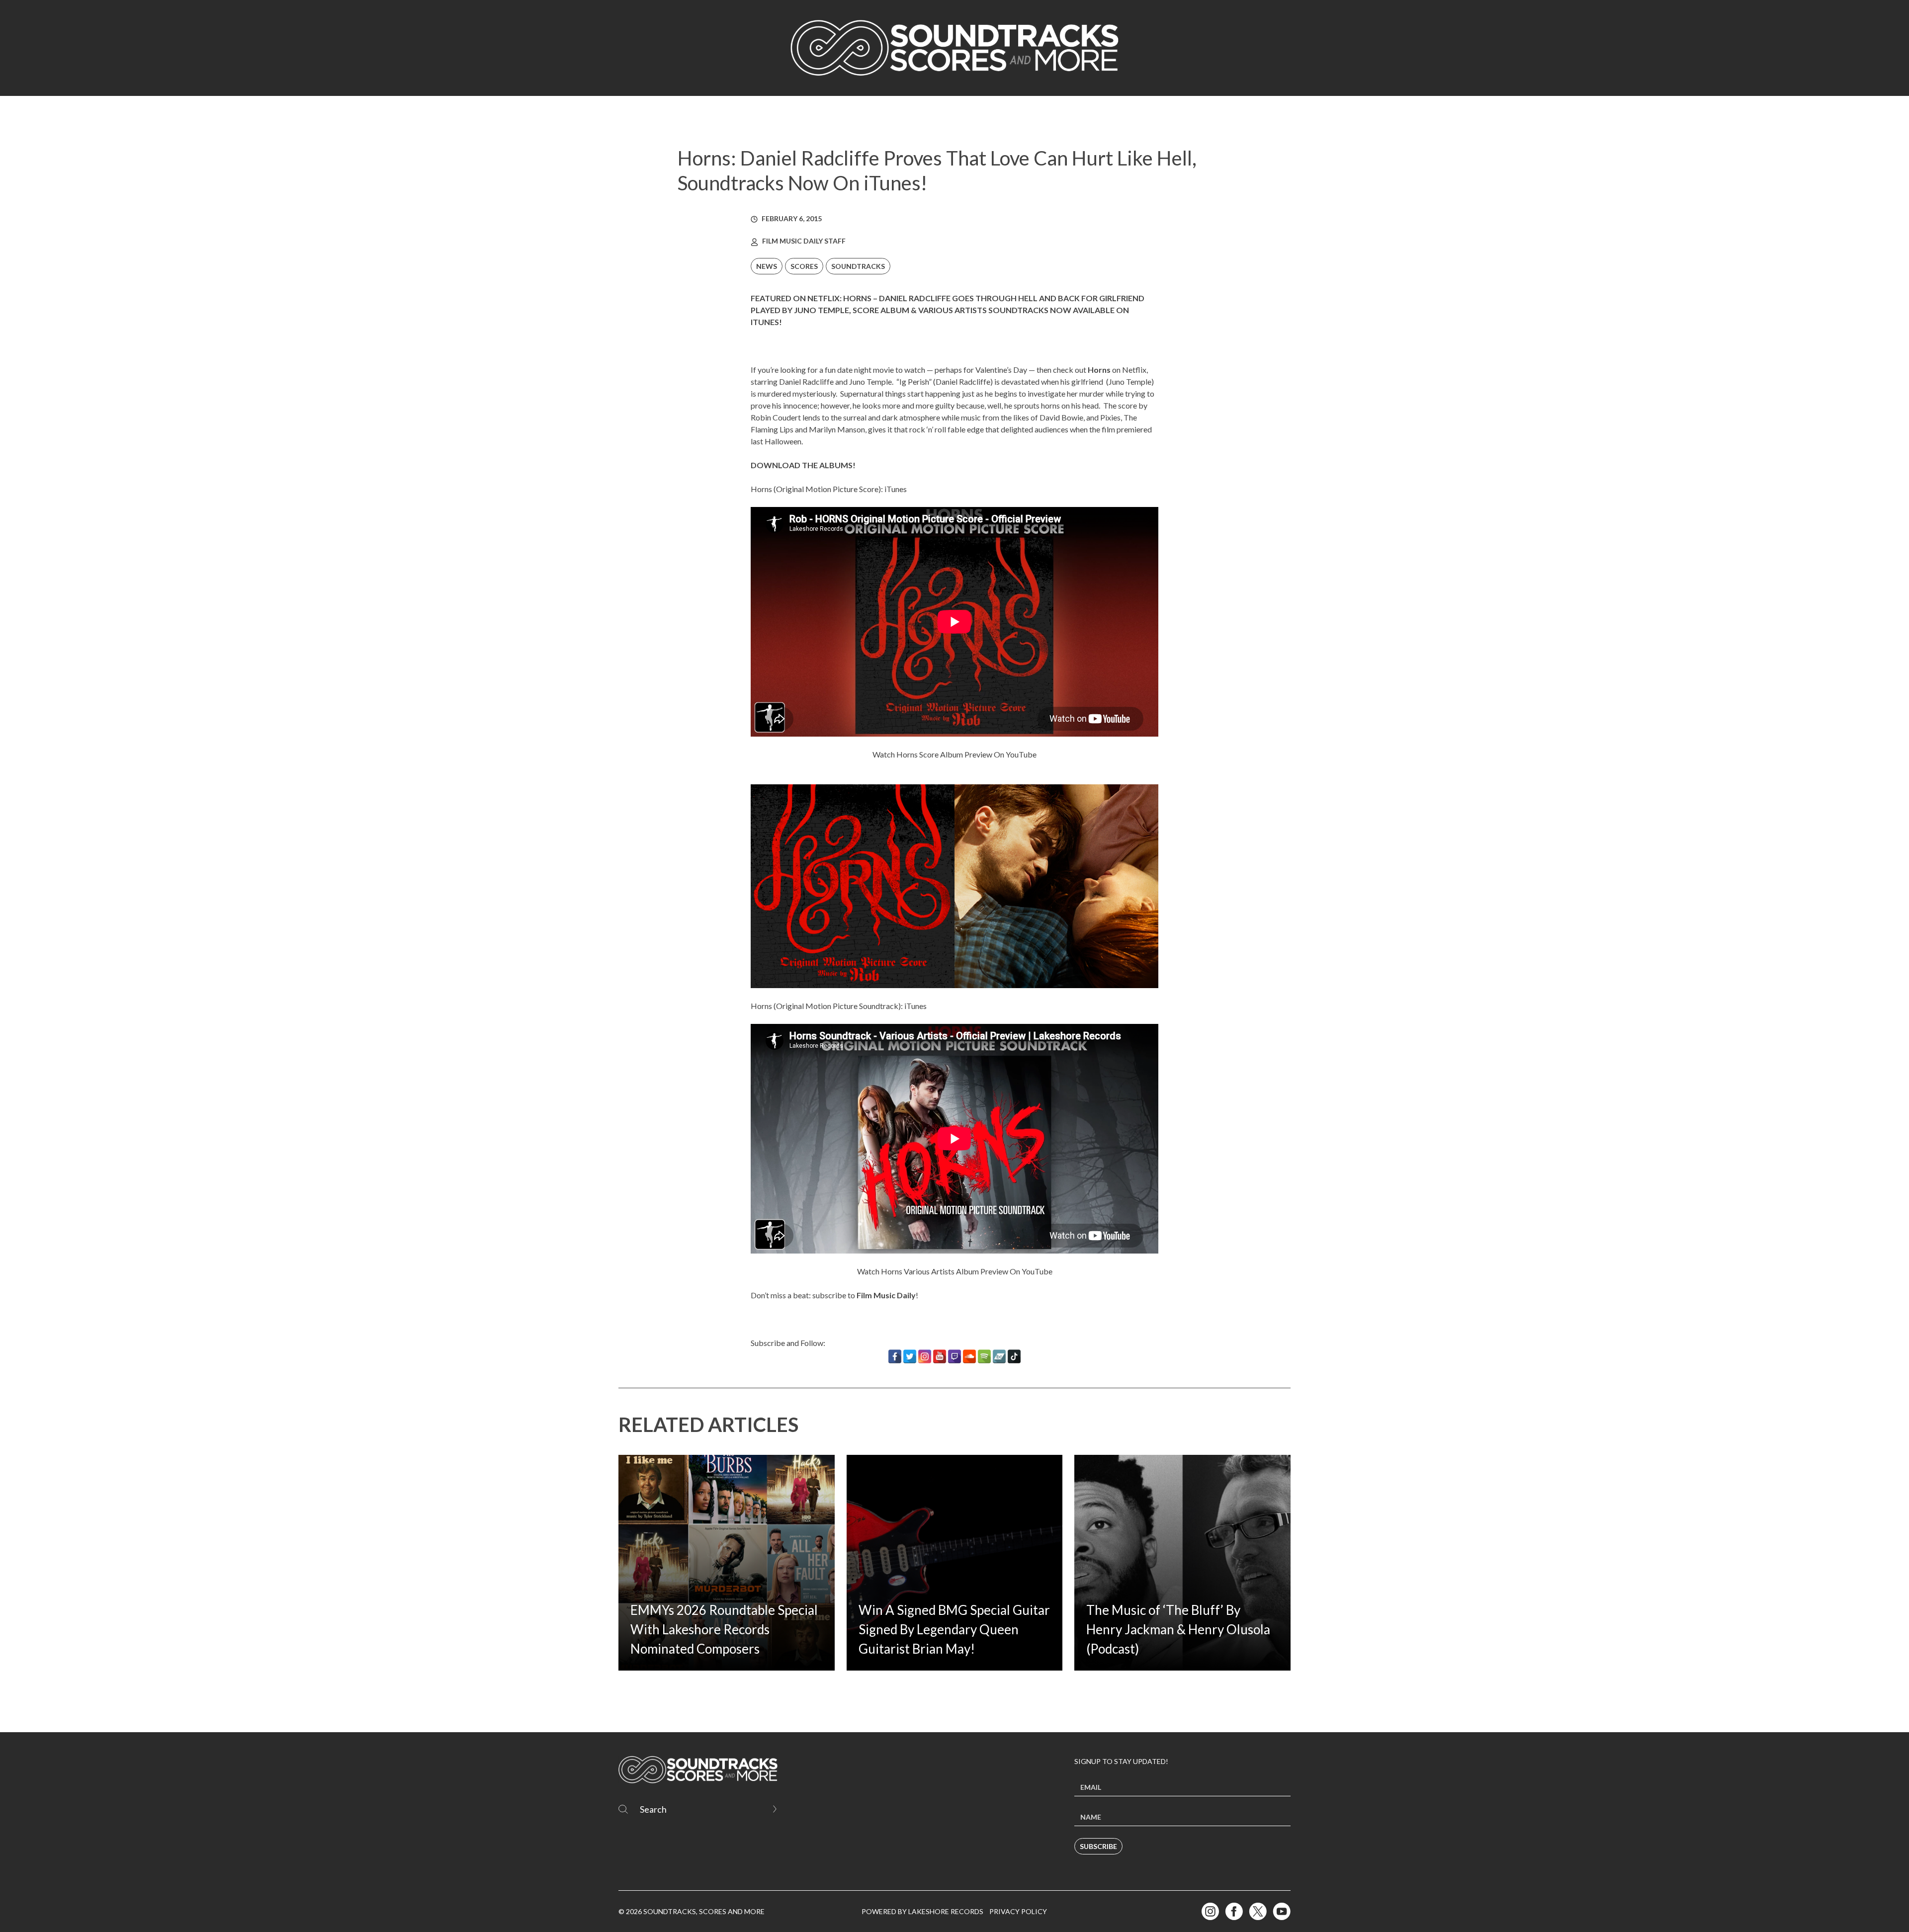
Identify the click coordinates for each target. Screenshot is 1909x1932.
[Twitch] (954, 1356)
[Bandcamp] (999, 1356)
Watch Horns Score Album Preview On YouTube (954, 754)
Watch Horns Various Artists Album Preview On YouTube (955, 1271)
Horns (1099, 370)
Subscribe (1098, 1846)
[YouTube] (940, 1356)
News (767, 266)
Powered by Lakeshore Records (922, 1911)
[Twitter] (910, 1356)
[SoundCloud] (969, 1356)
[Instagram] (925, 1356)
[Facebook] (895, 1356)
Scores (804, 266)
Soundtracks (858, 266)
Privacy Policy (1018, 1911)
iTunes (896, 489)
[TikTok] (1014, 1356)
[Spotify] (984, 1356)
